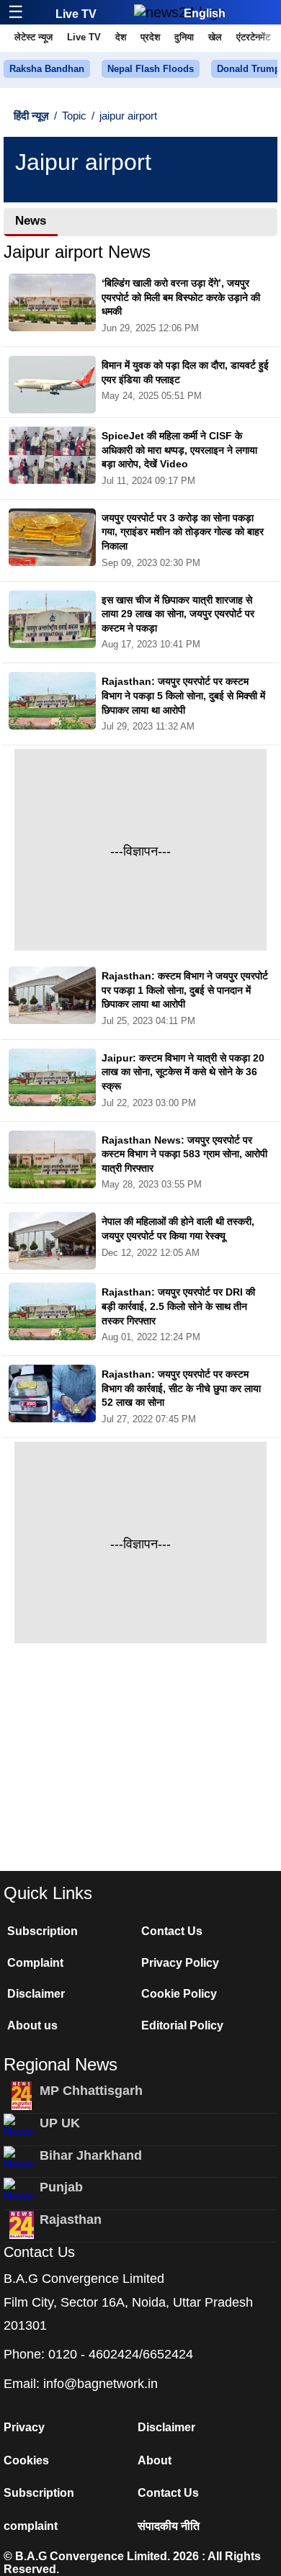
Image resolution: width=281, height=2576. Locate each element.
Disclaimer (36, 1994)
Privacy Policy (180, 1963)
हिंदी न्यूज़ (31, 116)
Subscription (43, 1931)
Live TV (76, 14)
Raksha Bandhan (47, 69)
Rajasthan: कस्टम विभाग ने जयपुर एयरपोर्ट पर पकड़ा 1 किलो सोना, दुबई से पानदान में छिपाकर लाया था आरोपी (185, 990)
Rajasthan (71, 2220)
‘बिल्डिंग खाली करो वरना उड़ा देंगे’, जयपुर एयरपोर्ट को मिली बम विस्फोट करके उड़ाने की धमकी (181, 297)
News (31, 221)
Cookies (26, 2460)
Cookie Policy (179, 1994)
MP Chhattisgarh (91, 2091)
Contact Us (172, 1931)
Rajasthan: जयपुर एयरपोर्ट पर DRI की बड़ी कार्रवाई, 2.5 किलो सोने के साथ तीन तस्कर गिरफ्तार (178, 1306)
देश (121, 37)
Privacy (24, 2427)
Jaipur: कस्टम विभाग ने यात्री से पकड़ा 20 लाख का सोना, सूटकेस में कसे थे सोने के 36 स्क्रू (183, 1072)
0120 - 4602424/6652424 (121, 2354)
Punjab (61, 2187)
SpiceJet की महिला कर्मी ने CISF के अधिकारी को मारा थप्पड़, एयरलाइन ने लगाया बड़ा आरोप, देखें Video (179, 450)
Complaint (35, 1963)
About (155, 2460)
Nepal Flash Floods (151, 69)
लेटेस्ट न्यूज (34, 37)
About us (32, 2025)
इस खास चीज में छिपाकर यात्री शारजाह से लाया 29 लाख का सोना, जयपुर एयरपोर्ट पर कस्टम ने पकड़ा (178, 614)
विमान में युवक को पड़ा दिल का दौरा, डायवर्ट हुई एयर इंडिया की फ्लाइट (185, 372)
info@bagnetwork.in (101, 2384)
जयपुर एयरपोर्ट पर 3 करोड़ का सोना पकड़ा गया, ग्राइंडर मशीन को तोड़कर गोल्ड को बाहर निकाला (183, 532)
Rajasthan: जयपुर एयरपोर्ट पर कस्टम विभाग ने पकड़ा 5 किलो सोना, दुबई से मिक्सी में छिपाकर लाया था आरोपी (183, 695)
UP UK (60, 2123)
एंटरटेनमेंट (253, 37)
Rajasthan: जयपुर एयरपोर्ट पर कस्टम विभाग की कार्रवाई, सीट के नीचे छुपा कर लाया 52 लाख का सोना (181, 1388)
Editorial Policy (182, 2025)
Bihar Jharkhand (91, 2155)
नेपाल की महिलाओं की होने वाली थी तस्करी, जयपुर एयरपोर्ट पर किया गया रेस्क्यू (178, 1229)
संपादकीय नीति (169, 2526)
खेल (215, 37)
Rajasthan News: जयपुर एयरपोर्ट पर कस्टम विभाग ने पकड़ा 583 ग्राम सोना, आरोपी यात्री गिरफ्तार (184, 1154)
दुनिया (184, 37)
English (205, 13)
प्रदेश (150, 37)
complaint (31, 2526)
